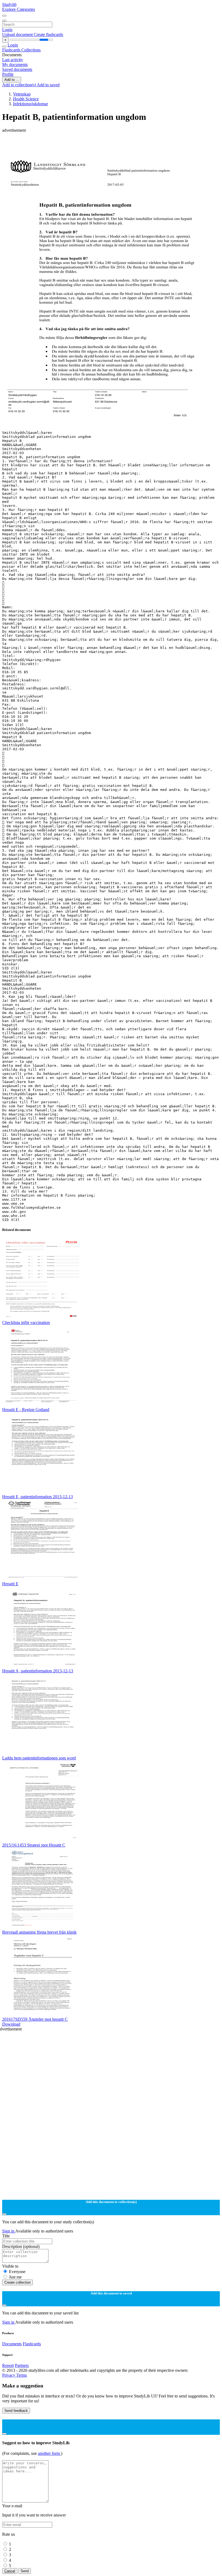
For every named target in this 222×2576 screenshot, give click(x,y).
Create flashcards (48, 34)
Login (7, 30)
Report (8, 2365)
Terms (22, 2375)
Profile (8, 74)
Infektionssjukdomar (30, 104)
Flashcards (12, 50)
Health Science (26, 99)
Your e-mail (12, 2506)
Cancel (10, 2571)
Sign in (9, 2231)
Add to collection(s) (19, 85)
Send (25, 2571)
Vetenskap (22, 94)
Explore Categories (19, 9)
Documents (12, 2344)
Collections (31, 50)
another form (49, 2453)
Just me (15, 2277)
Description (21, 2246)
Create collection (17, 2282)
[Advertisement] (111, 145)
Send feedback (16, 2411)
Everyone (17, 2272)
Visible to (10, 2266)
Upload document (18, 34)
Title (6, 2236)
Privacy (9, 2375)
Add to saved (48, 85)
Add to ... (12, 80)
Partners (22, 2365)
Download (11, 2024)
